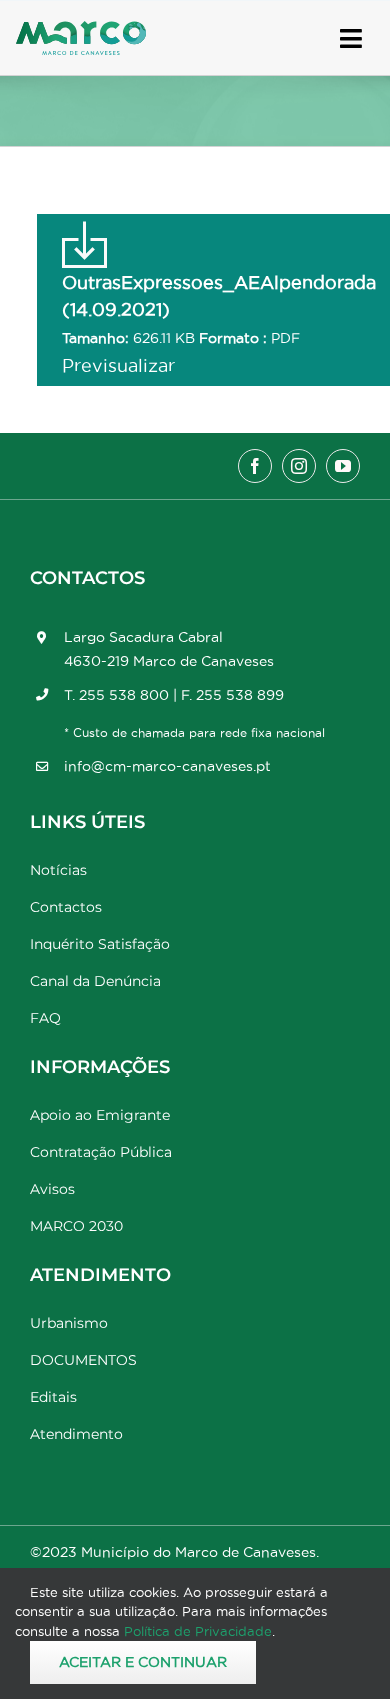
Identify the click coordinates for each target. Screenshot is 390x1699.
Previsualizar (118, 365)
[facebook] (255, 466)
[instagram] (299, 466)
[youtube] (343, 466)
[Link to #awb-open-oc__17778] (351, 38)
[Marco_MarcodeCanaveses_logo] (81, 29)
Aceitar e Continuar (143, 1662)
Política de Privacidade (198, 1631)
